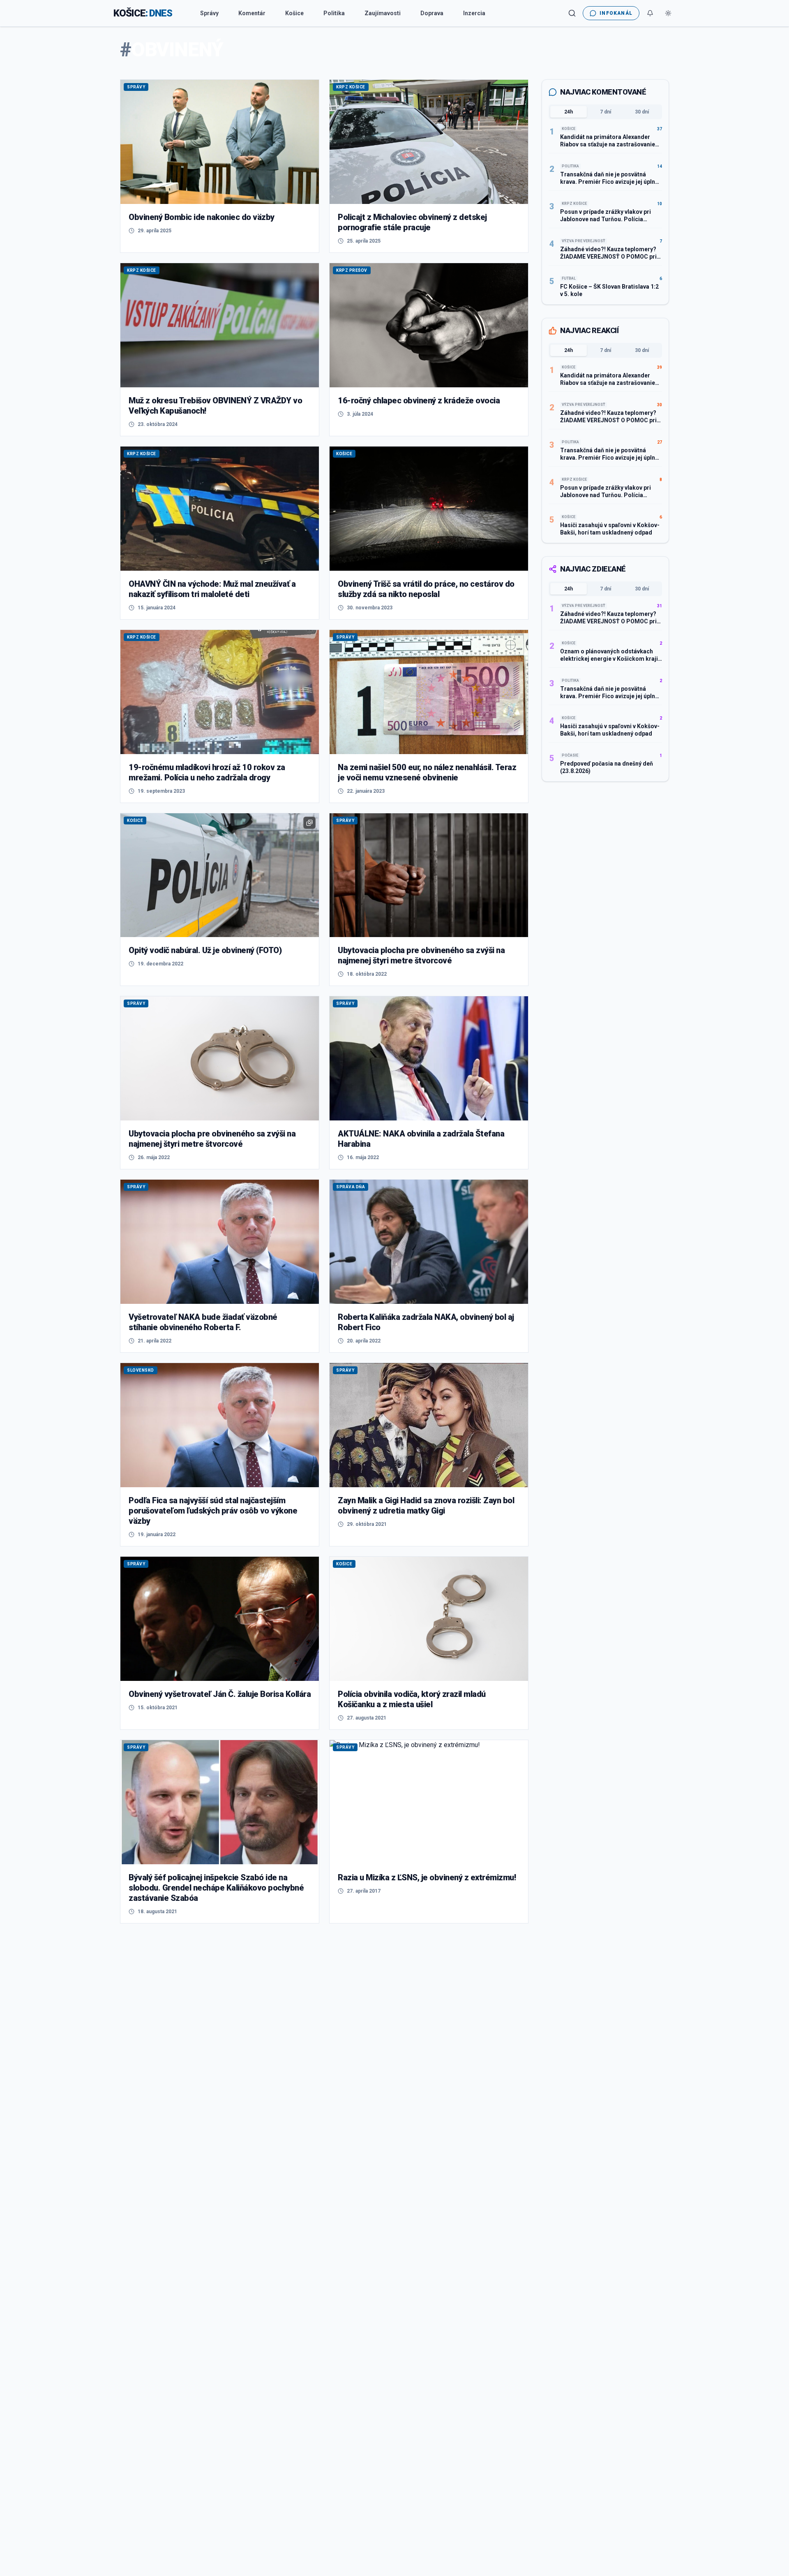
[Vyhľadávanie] (572, 13)
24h (569, 112)
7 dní (606, 112)
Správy (209, 13)
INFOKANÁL (616, 13)
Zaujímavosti (383, 13)
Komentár (252, 13)
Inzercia (474, 13)
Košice (294, 13)
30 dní (642, 112)
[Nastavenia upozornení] (650, 13)
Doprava (432, 13)
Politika (334, 13)
